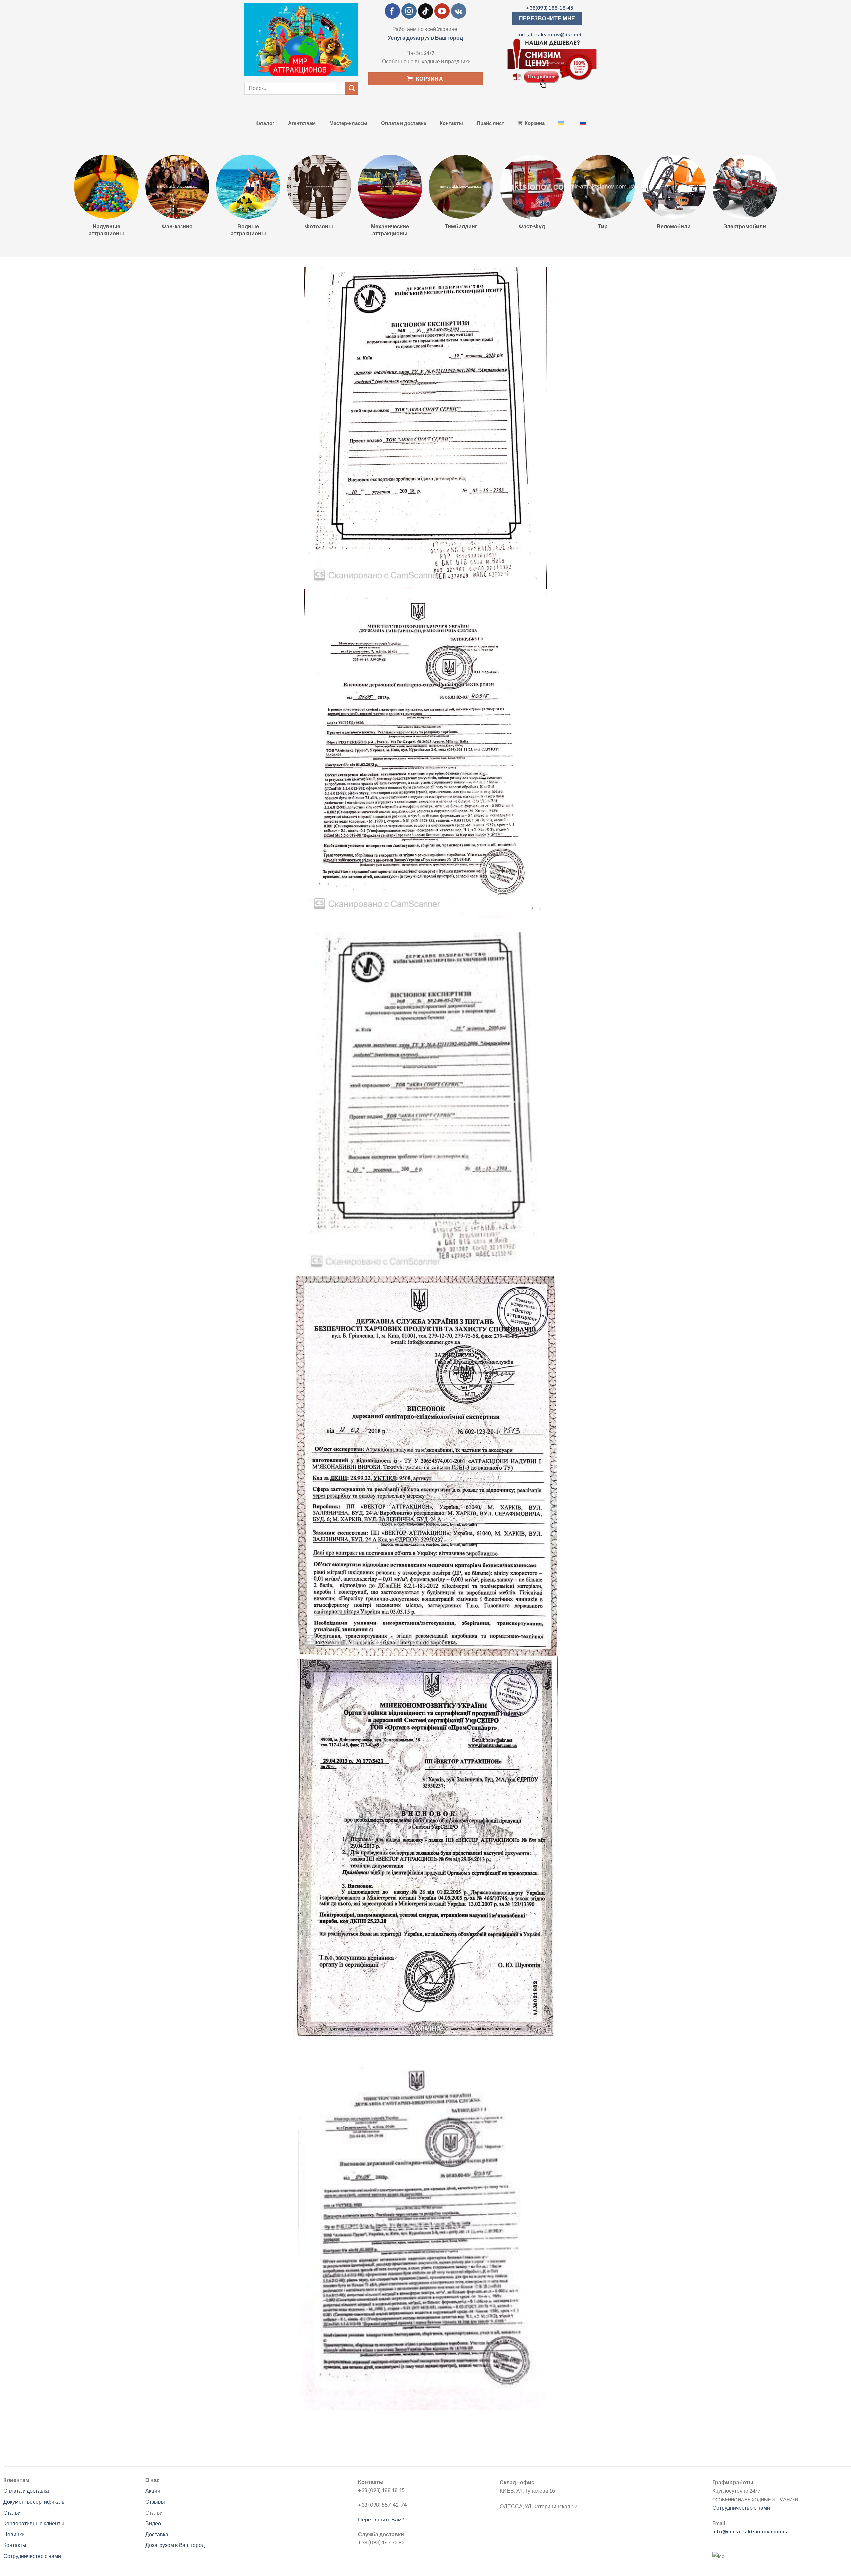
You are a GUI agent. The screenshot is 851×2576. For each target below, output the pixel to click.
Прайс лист (490, 123)
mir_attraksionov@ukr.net (550, 34)
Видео (153, 2523)
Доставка (157, 2534)
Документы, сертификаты (35, 2501)
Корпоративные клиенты (34, 2523)
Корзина (535, 123)
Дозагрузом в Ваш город (175, 2545)
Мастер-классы (348, 123)
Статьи (12, 2512)
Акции (153, 2490)
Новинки (14, 2534)
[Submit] (352, 88)
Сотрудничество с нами (32, 2556)
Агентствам (302, 123)
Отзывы (155, 2501)
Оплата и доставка (404, 123)
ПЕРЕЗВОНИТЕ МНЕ (547, 18)
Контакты (451, 123)
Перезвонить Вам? (381, 2519)
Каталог (265, 123)
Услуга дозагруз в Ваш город (425, 37)
